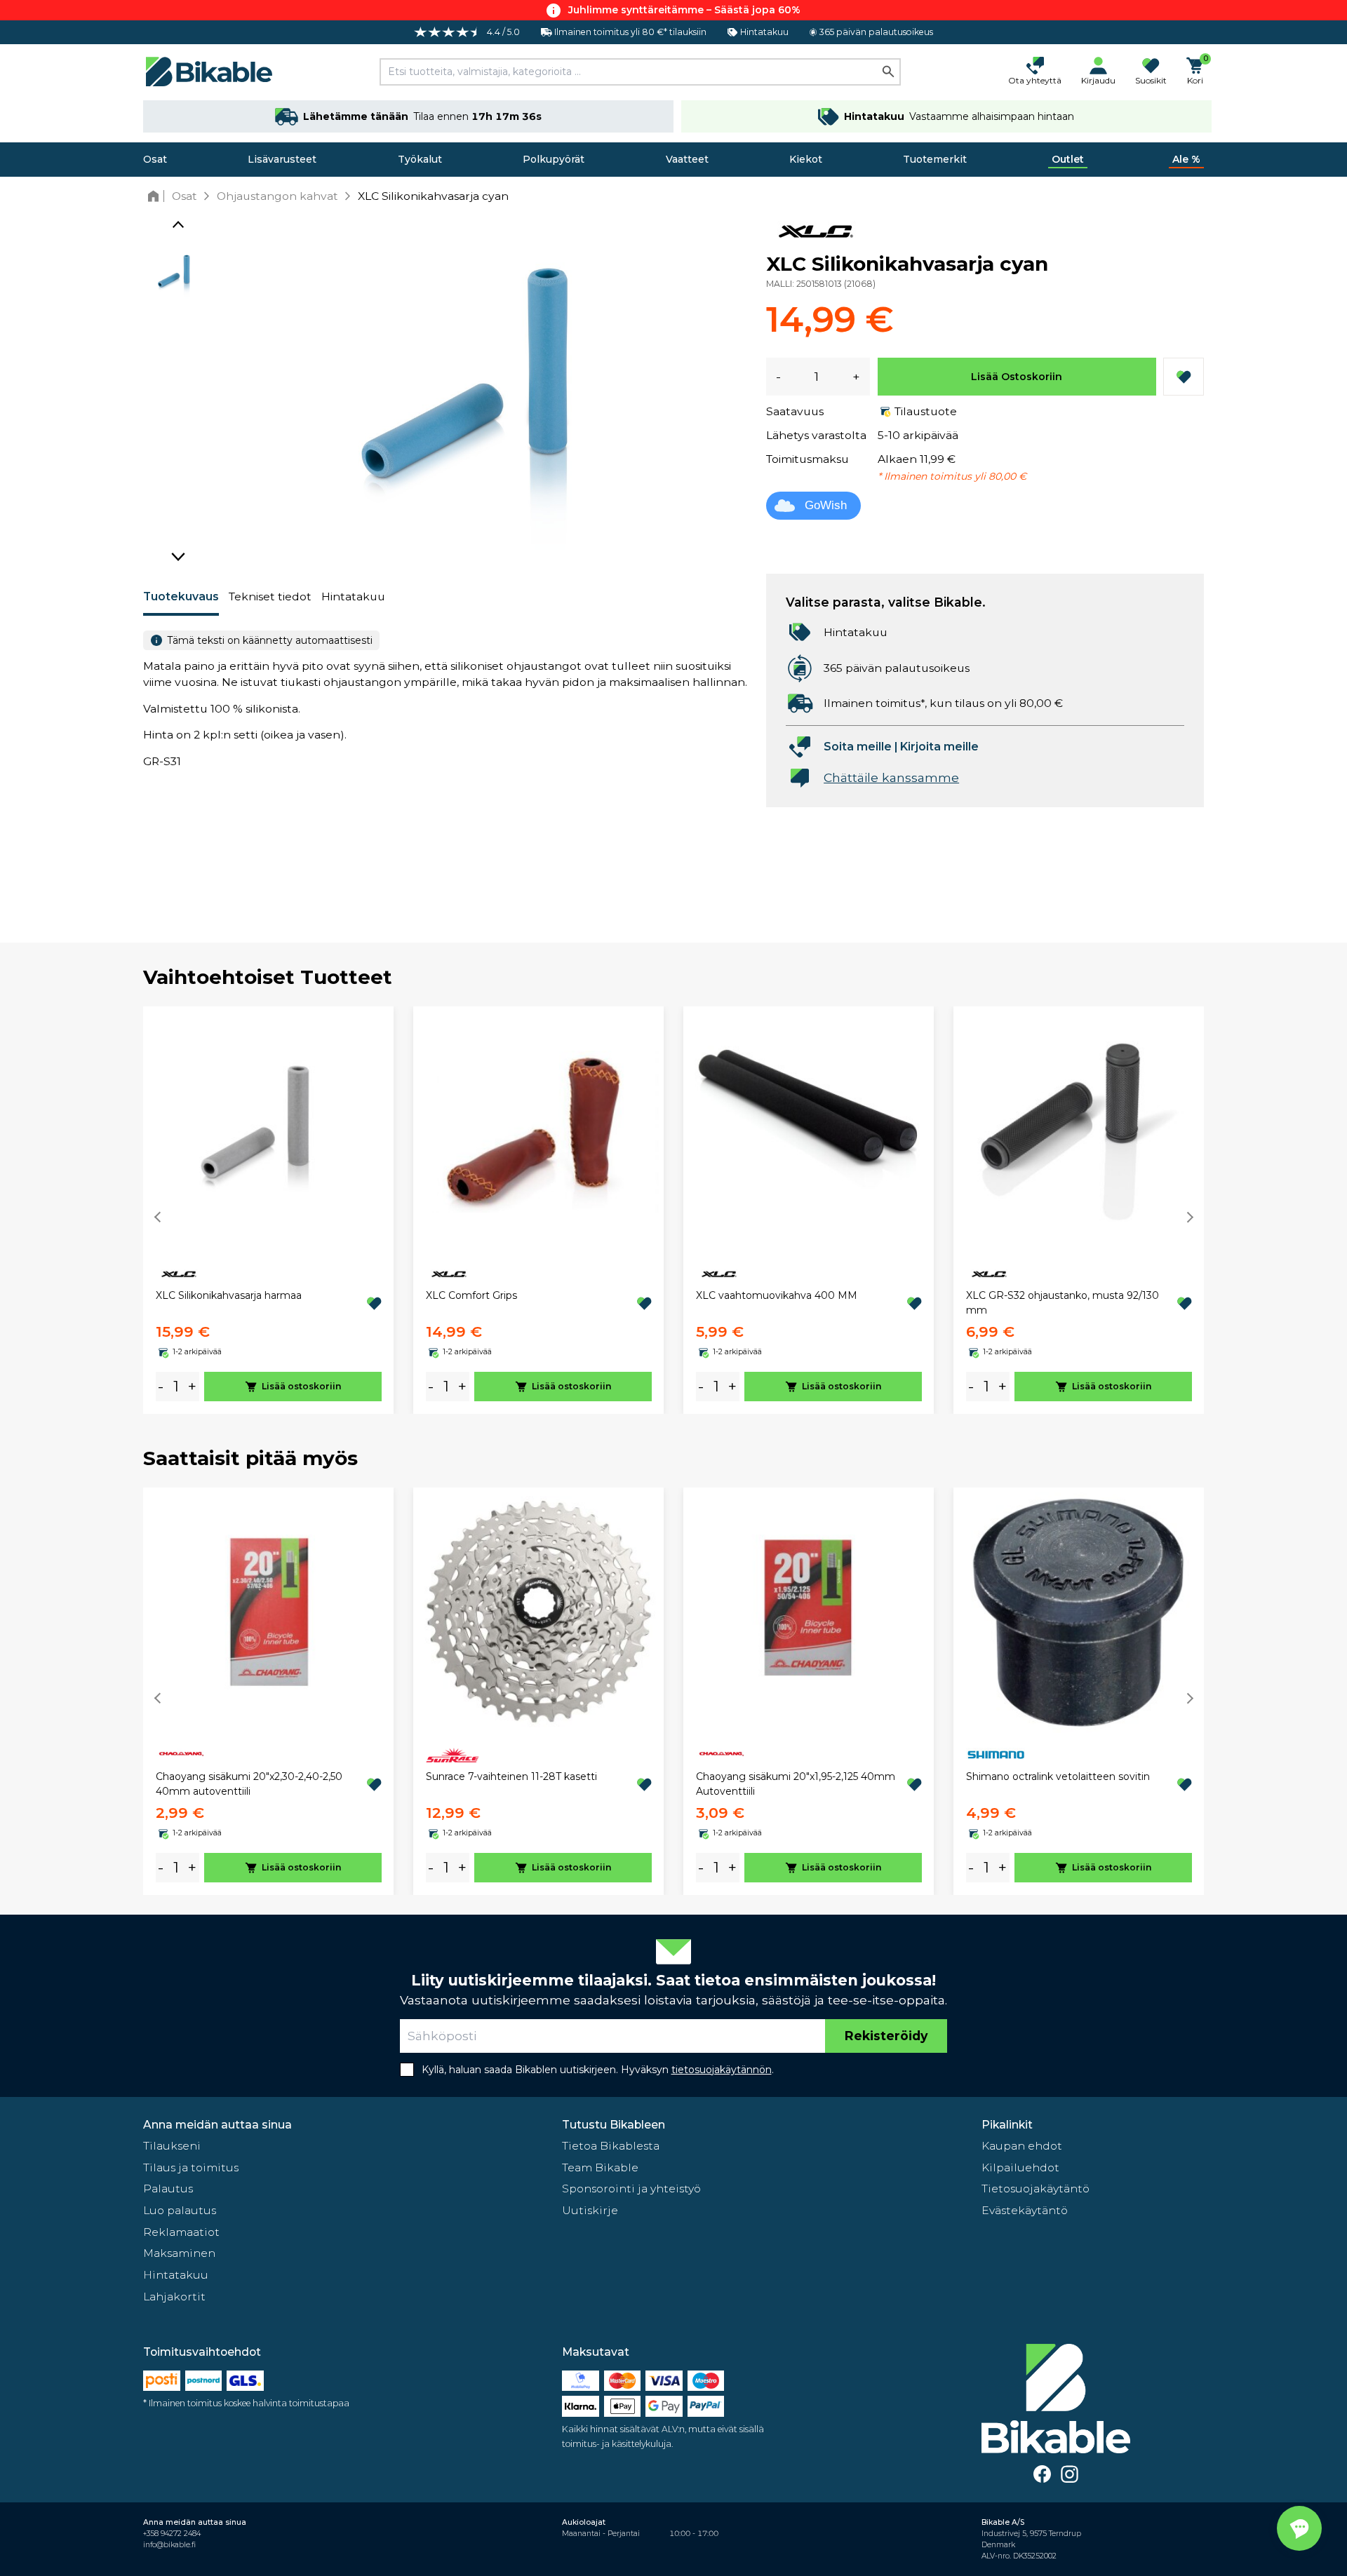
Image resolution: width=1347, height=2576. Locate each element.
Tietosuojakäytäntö (1036, 2189)
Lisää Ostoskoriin (1017, 377)
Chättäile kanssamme (891, 777)
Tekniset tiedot (270, 596)
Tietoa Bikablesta (611, 2146)
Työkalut (420, 159)
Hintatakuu (353, 596)
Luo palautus (180, 2210)
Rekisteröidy (886, 2036)
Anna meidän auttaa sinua (217, 2125)
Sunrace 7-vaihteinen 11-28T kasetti (511, 1776)
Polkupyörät (554, 159)
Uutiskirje (590, 2210)
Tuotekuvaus (181, 596)
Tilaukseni (172, 2146)
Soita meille (858, 747)
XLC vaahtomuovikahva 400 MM (777, 1295)
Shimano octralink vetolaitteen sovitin (1058, 1776)
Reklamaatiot (181, 2232)
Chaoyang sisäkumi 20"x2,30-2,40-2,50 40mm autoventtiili (249, 1784)
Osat (155, 159)
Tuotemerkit (935, 159)
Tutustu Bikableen (614, 2125)
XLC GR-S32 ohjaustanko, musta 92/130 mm (1063, 1303)
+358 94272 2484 (172, 2534)
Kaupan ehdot (1022, 2146)
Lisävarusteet (282, 159)
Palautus (168, 2189)
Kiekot (806, 159)
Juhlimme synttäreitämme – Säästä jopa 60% (684, 10)
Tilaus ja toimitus (191, 2167)
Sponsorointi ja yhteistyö (631, 2189)
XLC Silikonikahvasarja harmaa (229, 1295)
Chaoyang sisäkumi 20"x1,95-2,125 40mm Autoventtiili (796, 1784)
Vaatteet (687, 159)
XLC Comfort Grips (471, 1295)
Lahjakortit (174, 2297)
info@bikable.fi (169, 2545)
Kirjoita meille (939, 747)
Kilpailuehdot (1020, 2167)
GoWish (826, 505)
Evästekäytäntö (1025, 2210)
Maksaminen (179, 2253)
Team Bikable (600, 2167)
